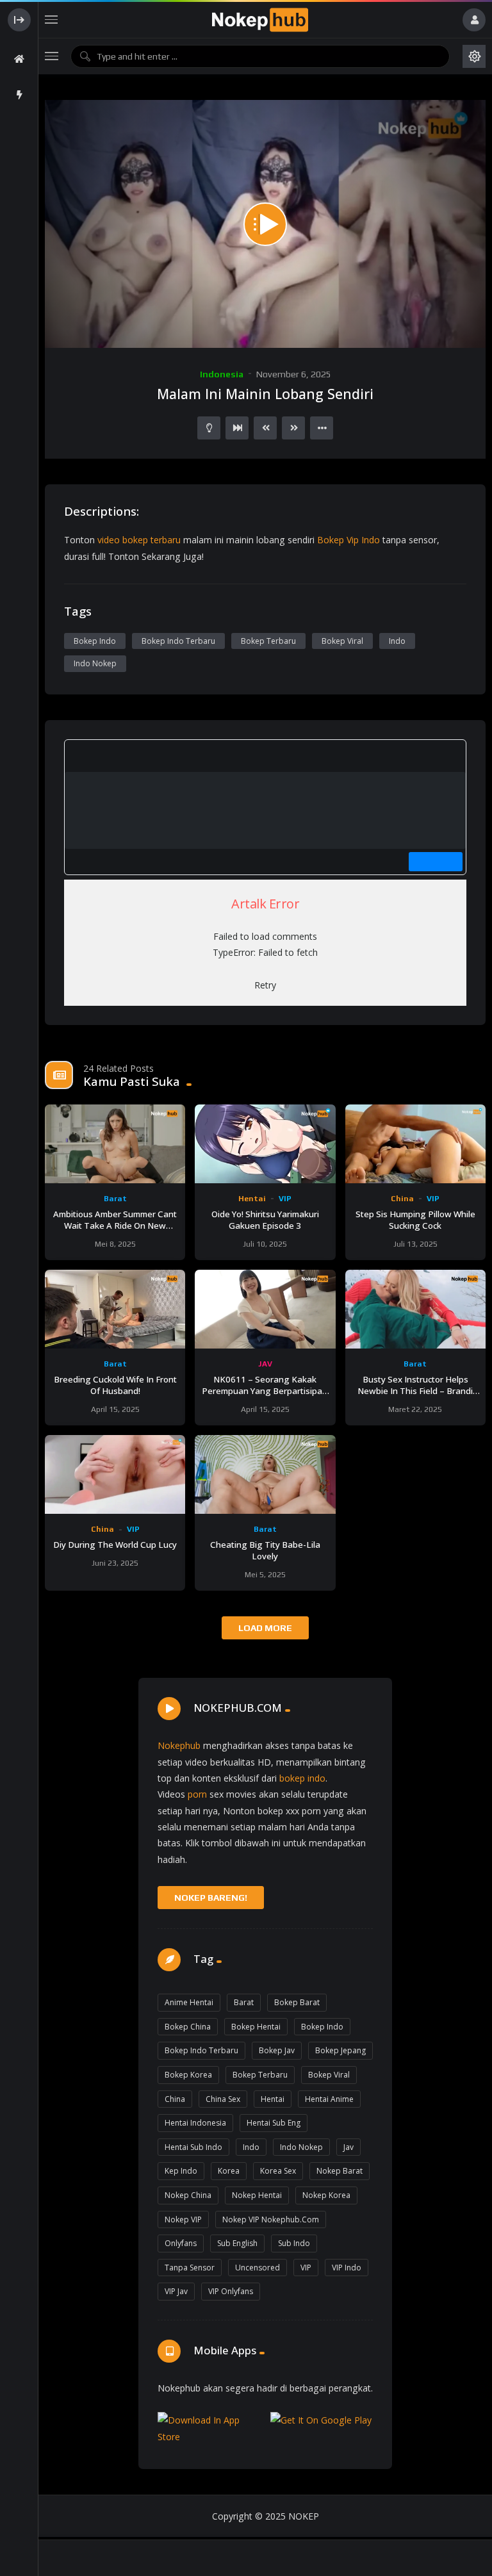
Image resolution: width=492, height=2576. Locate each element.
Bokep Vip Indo (348, 540)
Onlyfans (181, 2243)
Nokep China (188, 2195)
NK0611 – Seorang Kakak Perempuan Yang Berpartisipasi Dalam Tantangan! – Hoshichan (265, 1391)
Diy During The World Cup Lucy (115, 1545)
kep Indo (181, 2171)
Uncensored (258, 2268)
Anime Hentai (189, 2002)
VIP (285, 1199)
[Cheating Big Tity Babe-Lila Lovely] (265, 1474)
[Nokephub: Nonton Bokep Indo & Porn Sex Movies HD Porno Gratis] (260, 20)
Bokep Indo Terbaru (178, 641)
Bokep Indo (95, 641)
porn (197, 1794)
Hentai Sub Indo (193, 2147)
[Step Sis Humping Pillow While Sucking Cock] (415, 1144)
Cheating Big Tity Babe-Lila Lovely (265, 1550)
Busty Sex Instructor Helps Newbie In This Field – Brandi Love (415, 1391)
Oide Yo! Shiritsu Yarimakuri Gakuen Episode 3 (265, 1220)
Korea (229, 2171)
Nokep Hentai (257, 2195)
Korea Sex (278, 2171)
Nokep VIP (183, 2219)
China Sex (223, 2099)
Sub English (237, 2243)
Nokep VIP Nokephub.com (271, 2219)
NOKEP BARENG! (211, 1898)
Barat (115, 1199)
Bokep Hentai (256, 2027)
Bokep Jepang (340, 2050)
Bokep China (188, 2027)
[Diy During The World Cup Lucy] (115, 1474)
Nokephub (179, 1745)
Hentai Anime (329, 2099)
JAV (265, 1364)
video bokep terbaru (139, 540)
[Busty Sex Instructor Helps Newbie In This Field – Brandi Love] (415, 1309)
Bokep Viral (342, 641)
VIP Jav (176, 2291)
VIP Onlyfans (231, 2291)
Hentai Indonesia (195, 2123)
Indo (397, 641)
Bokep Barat (297, 2002)
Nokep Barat (340, 2171)
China (402, 1199)
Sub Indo (294, 2243)
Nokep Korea (326, 2195)
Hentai (252, 1199)
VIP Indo (347, 2268)
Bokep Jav (277, 2050)
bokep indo (302, 1778)
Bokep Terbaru (268, 641)
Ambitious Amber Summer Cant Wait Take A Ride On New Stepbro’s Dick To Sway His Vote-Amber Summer (115, 1231)
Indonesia (222, 374)
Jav (348, 2147)
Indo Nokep (95, 663)
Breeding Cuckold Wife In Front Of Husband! (115, 1385)
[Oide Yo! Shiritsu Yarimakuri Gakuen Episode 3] (265, 1144)
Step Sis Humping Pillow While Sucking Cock (415, 1220)
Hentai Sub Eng (274, 2123)
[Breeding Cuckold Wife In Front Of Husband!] (115, 1309)
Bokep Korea (188, 2075)
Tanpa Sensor (190, 2268)
